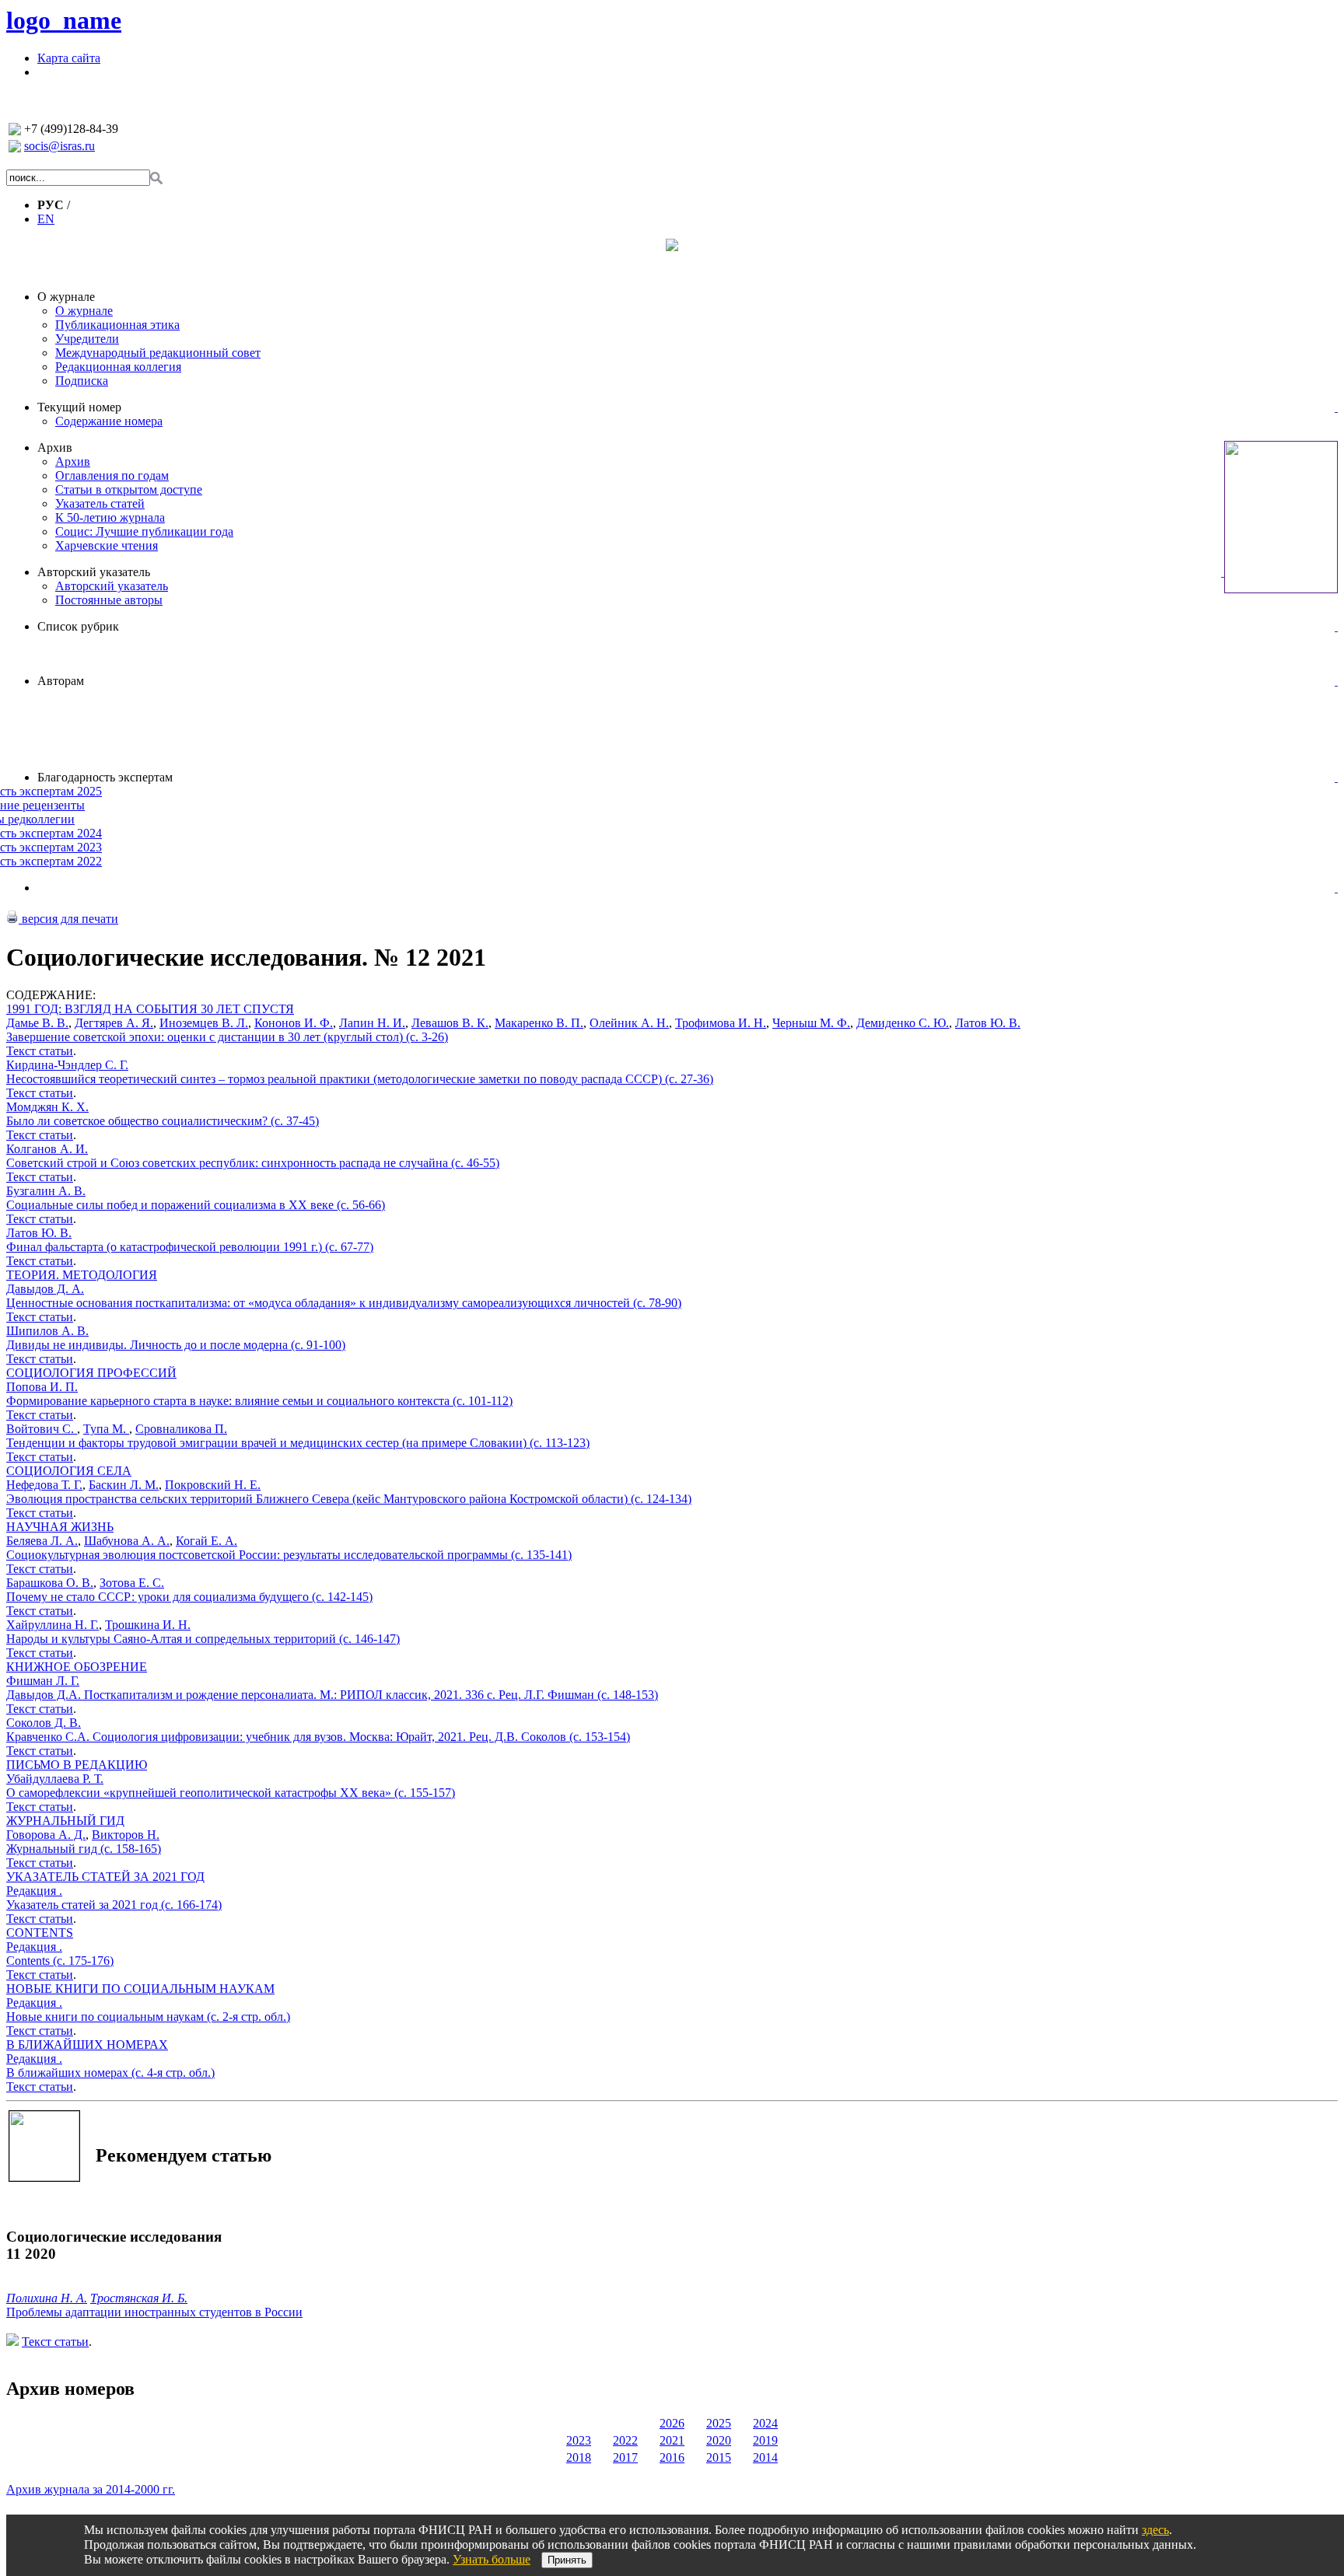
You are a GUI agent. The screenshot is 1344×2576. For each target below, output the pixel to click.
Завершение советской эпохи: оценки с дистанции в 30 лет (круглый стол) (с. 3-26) (227, 1037)
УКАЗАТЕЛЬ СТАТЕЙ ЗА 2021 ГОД (105, 1877)
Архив (55, 447)
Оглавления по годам (112, 475)
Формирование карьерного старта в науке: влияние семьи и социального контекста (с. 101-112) (259, 1401)
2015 (719, 2457)
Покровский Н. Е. (213, 1485)
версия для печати (68, 919)
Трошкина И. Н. (148, 1625)
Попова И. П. (42, 1387)
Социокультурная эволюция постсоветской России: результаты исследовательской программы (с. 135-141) (289, 1555)
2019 (765, 2440)
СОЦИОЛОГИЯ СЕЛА (69, 1471)
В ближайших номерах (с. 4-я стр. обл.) (110, 2073)
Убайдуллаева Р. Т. (55, 1779)
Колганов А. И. (47, 1149)
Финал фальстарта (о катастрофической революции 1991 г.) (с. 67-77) (190, 1247)
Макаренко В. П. (539, 1023)
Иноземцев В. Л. (204, 1023)
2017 (625, 2457)
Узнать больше (492, 2559)
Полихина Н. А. (47, 2298)
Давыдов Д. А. (45, 1289)
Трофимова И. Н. (721, 1023)
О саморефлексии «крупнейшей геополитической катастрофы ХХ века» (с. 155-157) (231, 1793)
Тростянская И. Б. (139, 2298)
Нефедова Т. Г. (44, 1485)
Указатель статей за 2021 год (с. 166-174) (114, 1905)
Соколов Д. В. (44, 1723)
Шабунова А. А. (127, 1541)
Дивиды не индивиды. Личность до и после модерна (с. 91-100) (176, 1345)
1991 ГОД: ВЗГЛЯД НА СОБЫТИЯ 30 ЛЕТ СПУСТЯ (150, 1009)
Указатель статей (100, 503)
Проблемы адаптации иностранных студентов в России (154, 2312)
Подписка (82, 381)
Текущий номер (79, 407)
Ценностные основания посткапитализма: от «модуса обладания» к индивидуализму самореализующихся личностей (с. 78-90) (344, 1303)
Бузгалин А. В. (46, 1191)
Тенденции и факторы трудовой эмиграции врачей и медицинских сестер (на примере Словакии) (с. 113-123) (298, 1443)
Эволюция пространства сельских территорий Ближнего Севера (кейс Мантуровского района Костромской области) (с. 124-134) (349, 1499)
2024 (765, 2423)
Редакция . (34, 1891)
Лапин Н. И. (372, 1023)
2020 (719, 2440)
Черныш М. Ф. (811, 1023)
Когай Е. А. (206, 1541)
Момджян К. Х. (47, 1107)
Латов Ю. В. (988, 1023)
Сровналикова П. (181, 1429)
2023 (579, 2440)
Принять (567, 2560)
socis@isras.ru (59, 146)
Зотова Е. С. (132, 1583)
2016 (672, 2457)
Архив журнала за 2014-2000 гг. (91, 2489)
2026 (672, 2423)
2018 (579, 2457)
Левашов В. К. (450, 1023)
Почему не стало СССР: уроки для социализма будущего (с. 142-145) (189, 1597)
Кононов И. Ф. (294, 1023)
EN (46, 219)
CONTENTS (40, 1933)
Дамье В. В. (37, 1023)
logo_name (64, 20)
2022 (625, 2440)
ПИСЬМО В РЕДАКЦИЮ (77, 1765)
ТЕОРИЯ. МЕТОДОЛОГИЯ (82, 1275)
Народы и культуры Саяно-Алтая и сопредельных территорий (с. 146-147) (203, 1639)
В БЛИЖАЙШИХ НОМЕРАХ (87, 2045)
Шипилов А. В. (47, 1331)
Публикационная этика (117, 325)
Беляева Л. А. (42, 1541)
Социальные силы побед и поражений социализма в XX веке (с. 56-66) (196, 1205)
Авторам (61, 681)
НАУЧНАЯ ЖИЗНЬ (60, 1527)
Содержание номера (109, 421)
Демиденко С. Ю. (903, 1023)
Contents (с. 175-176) (60, 1961)
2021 (672, 2440)
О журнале (66, 297)
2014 (765, 2457)
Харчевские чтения (107, 545)
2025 (719, 2423)
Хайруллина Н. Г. (52, 1625)
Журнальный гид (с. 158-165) (84, 1849)
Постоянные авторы (109, 600)
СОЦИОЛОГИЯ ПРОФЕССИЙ (91, 1373)
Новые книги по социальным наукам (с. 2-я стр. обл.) (148, 2017)
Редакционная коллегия (118, 367)
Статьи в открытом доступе (129, 489)
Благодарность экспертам (105, 777)
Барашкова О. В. (50, 1583)
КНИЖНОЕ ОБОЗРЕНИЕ (77, 1667)
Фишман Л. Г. (43, 1681)
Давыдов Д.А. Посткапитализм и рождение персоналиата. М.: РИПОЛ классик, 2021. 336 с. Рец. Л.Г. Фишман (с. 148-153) (332, 1695)
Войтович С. (42, 1429)
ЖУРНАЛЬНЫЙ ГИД (65, 1821)
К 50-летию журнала (110, 517)
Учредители (87, 339)
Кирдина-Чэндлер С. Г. (67, 1065)
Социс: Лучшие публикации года (144, 531)
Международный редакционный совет (158, 353)
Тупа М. (106, 1429)
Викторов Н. (126, 1835)
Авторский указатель (94, 572)
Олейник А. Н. (629, 1023)
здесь (1155, 2530)
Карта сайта (69, 58)
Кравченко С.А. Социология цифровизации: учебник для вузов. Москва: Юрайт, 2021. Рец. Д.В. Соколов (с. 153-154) (318, 1737)
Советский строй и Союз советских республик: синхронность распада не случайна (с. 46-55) (253, 1163)
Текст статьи (40, 1051)
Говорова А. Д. (46, 1835)
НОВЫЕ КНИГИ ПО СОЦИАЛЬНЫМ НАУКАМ (140, 1989)
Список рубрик (78, 626)
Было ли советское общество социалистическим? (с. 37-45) (163, 1121)
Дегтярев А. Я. (114, 1023)
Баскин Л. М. (124, 1485)
